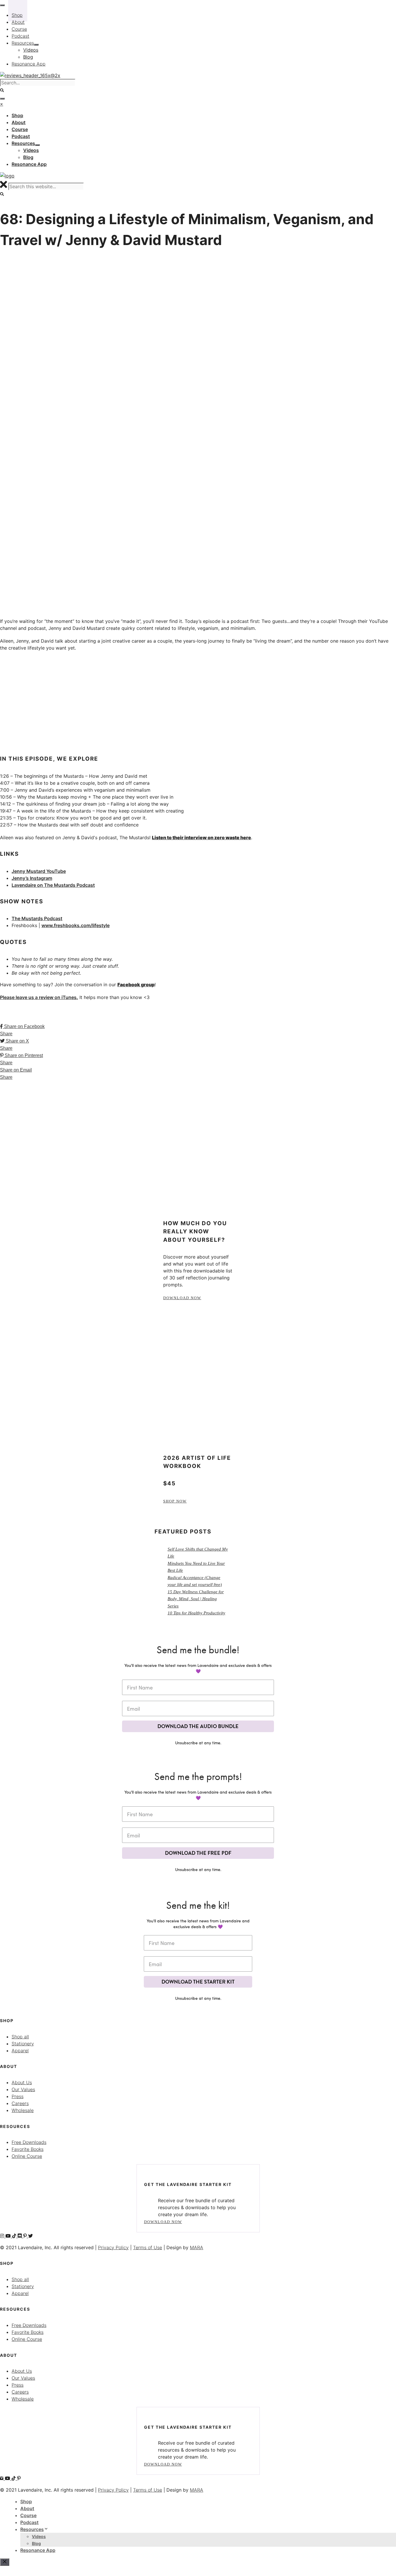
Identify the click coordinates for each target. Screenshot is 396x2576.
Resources (32, 2529)
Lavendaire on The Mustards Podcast (53, 885)
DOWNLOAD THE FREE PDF (198, 1853)
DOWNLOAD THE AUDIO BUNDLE (198, 1726)
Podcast (29, 2522)
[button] (2, 194)
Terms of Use (148, 2247)
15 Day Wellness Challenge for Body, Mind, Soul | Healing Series (196, 1599)
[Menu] (2, 99)
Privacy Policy (113, 2247)
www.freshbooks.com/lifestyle (76, 925)
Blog (36, 2543)
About (27, 2508)
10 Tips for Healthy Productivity (196, 1613)
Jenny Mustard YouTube (39, 871)
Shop (26, 2501)
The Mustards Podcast (37, 918)
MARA (197, 2247)
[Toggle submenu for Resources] (37, 145)
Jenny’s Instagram (32, 878)
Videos (39, 2536)
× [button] (2, 104)
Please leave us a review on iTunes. (39, 997)
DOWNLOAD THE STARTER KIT (198, 1982)
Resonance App (38, 2550)
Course (28, 2515)
